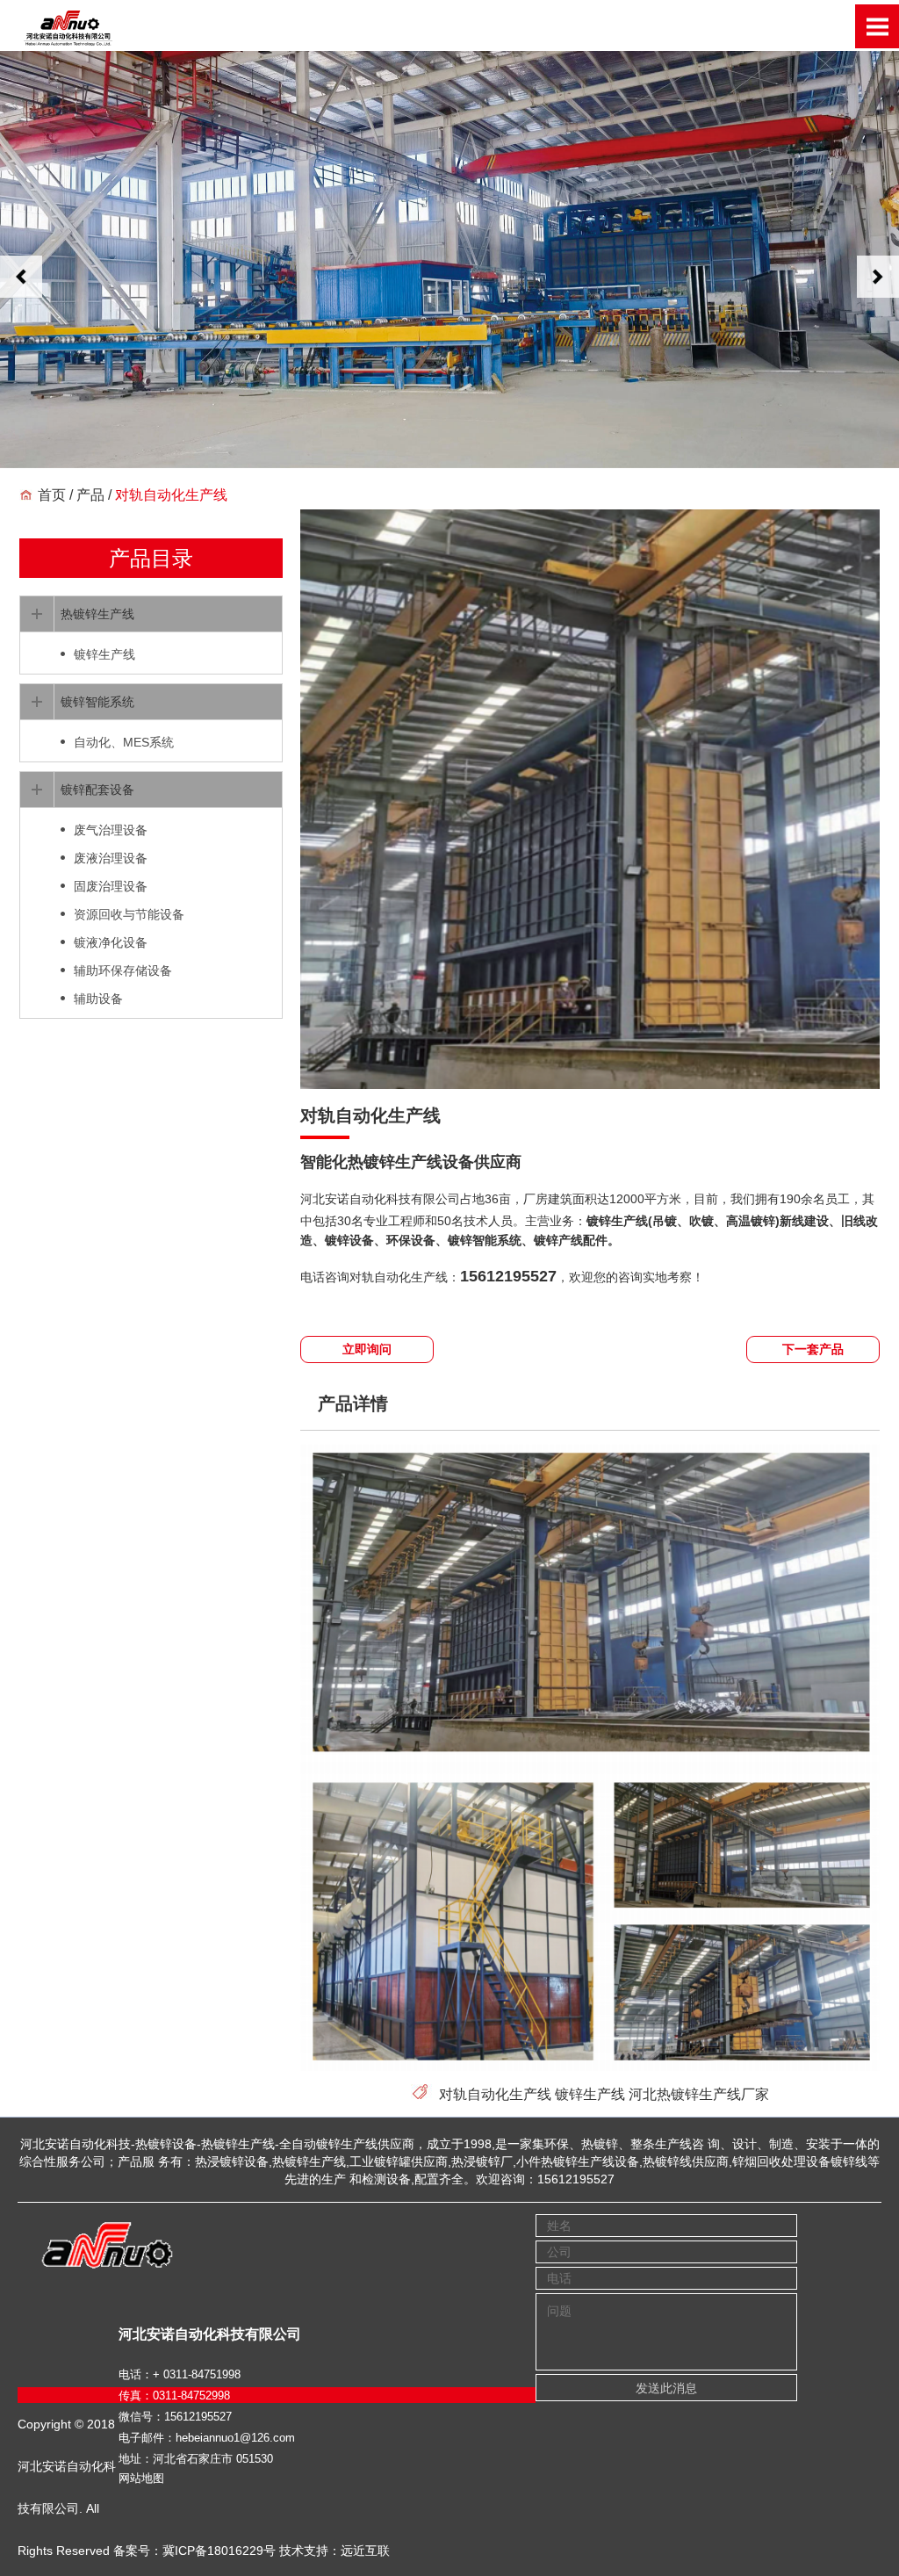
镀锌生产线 (590, 2094)
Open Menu (877, 26)
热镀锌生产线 (97, 614)
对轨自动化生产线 (495, 2094)
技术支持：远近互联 (334, 2551)
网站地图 (141, 2478)
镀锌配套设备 (97, 790)
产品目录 (151, 558)
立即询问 (367, 1349)
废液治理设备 (111, 858)
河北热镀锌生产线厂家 (699, 2094)
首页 (52, 495)
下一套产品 (813, 1349)
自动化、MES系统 (124, 742)
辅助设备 (98, 999)
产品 (90, 495)
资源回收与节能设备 (129, 914)
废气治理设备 (111, 830)
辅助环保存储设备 (123, 971)
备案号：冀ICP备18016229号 (194, 2551)
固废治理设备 (111, 886)
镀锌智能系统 (97, 702)
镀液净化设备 (111, 942)
